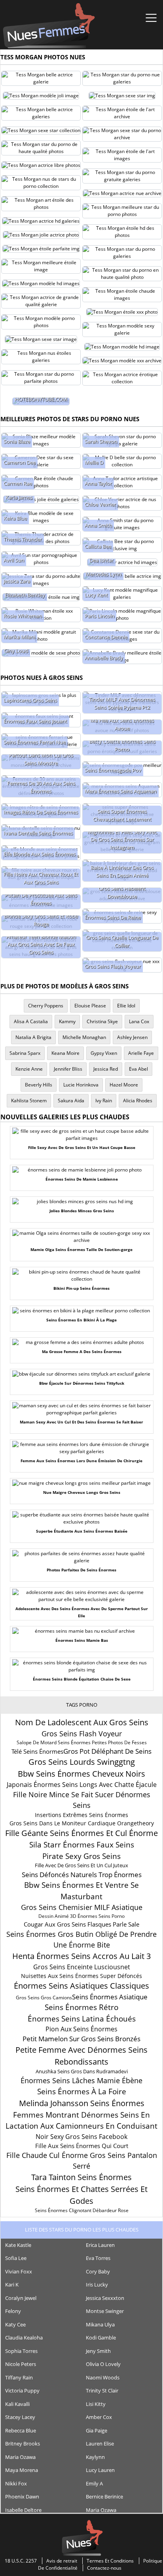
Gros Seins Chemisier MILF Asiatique (82, 1907)
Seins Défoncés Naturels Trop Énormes (82, 1875)
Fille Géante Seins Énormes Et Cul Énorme (81, 1833)
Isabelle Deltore (23, 2510)
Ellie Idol (126, 1006)
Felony (13, 2311)
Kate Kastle (18, 2245)
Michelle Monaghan (84, 1037)
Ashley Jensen (132, 1037)
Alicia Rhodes (138, 1101)
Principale (49, 26)
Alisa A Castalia (31, 1021)
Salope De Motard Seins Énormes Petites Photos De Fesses (82, 1742)
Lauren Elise (100, 2444)
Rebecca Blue (21, 2430)
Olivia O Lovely (103, 2364)
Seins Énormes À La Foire (82, 2091)
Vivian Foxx (19, 2271)
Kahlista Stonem (29, 1101)
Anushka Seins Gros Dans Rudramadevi (82, 2071)
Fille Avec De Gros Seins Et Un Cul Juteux (81, 1865)
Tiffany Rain (19, 2377)
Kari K (12, 2285)
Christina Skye (102, 1021)
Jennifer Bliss (68, 1069)
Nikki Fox (16, 2483)
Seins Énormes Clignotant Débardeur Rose (82, 2210)
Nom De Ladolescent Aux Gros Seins (82, 1722)
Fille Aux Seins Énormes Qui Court (82, 2146)
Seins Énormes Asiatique (110, 1997)
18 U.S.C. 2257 (21, 2561)
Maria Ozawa (20, 2457)
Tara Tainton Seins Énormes (81, 2177)
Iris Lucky (97, 2285)
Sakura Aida (71, 1101)
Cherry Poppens (46, 1006)
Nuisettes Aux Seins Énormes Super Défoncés (81, 1976)
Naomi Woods (103, 2377)
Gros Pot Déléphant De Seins (107, 1751)
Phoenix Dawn (22, 2497)
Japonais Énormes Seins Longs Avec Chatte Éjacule (82, 1785)
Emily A (94, 2483)
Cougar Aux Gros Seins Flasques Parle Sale (81, 1924)
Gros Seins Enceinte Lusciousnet (82, 1967)
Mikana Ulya (100, 2324)
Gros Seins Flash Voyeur (82, 1734)
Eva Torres (98, 2258)
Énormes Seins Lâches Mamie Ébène (81, 2080)
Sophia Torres (21, 2351)
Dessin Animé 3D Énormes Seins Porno (81, 1916)
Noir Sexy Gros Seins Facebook (81, 2137)
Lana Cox (139, 1021)
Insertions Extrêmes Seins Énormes (81, 1815)
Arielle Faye (141, 1053)
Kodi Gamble (101, 2338)
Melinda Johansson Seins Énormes (82, 2103)
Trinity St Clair (102, 2391)
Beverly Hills (39, 1085)
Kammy (67, 1021)
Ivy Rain (104, 1101)
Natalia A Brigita (33, 1037)
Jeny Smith (98, 2351)
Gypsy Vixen (104, 1053)
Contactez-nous (104, 2568)
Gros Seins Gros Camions (44, 1998)
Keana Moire (65, 1053)
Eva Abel (138, 1069)
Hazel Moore (124, 1085)
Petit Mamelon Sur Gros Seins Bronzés (81, 2039)
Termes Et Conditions (110, 2561)
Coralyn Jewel (21, 2298)
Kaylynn (95, 2457)
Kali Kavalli (17, 2404)
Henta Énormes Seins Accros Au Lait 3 (81, 1956)
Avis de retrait (62, 2561)
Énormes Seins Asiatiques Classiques (81, 1986)
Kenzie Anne (29, 1069)
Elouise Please (90, 1006)
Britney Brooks (23, 2444)
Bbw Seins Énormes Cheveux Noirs (81, 1774)
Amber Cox (99, 2417)
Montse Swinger (105, 2311)
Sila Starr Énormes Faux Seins (82, 1845)
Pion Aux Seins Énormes (81, 2029)
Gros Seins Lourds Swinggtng (82, 1762)
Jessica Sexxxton (105, 2298)
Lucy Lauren (100, 2470)
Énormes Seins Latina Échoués (82, 2019)
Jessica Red (106, 1069)
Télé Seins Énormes (37, 1751)
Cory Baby (98, 2271)
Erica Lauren (100, 2245)
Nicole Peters (21, 2364)
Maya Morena (22, 2470)
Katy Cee (15, 2324)
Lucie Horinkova (81, 1085)
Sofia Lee (16, 2258)
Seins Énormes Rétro (81, 2007)
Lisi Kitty (96, 2404)
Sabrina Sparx (25, 1053)
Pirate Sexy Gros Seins (81, 1856)
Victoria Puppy (22, 2391)
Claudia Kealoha (24, 2338)
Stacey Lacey (20, 2417)
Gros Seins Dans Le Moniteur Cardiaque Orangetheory (82, 1823)
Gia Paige (97, 2430)
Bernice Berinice (104, 2497)
